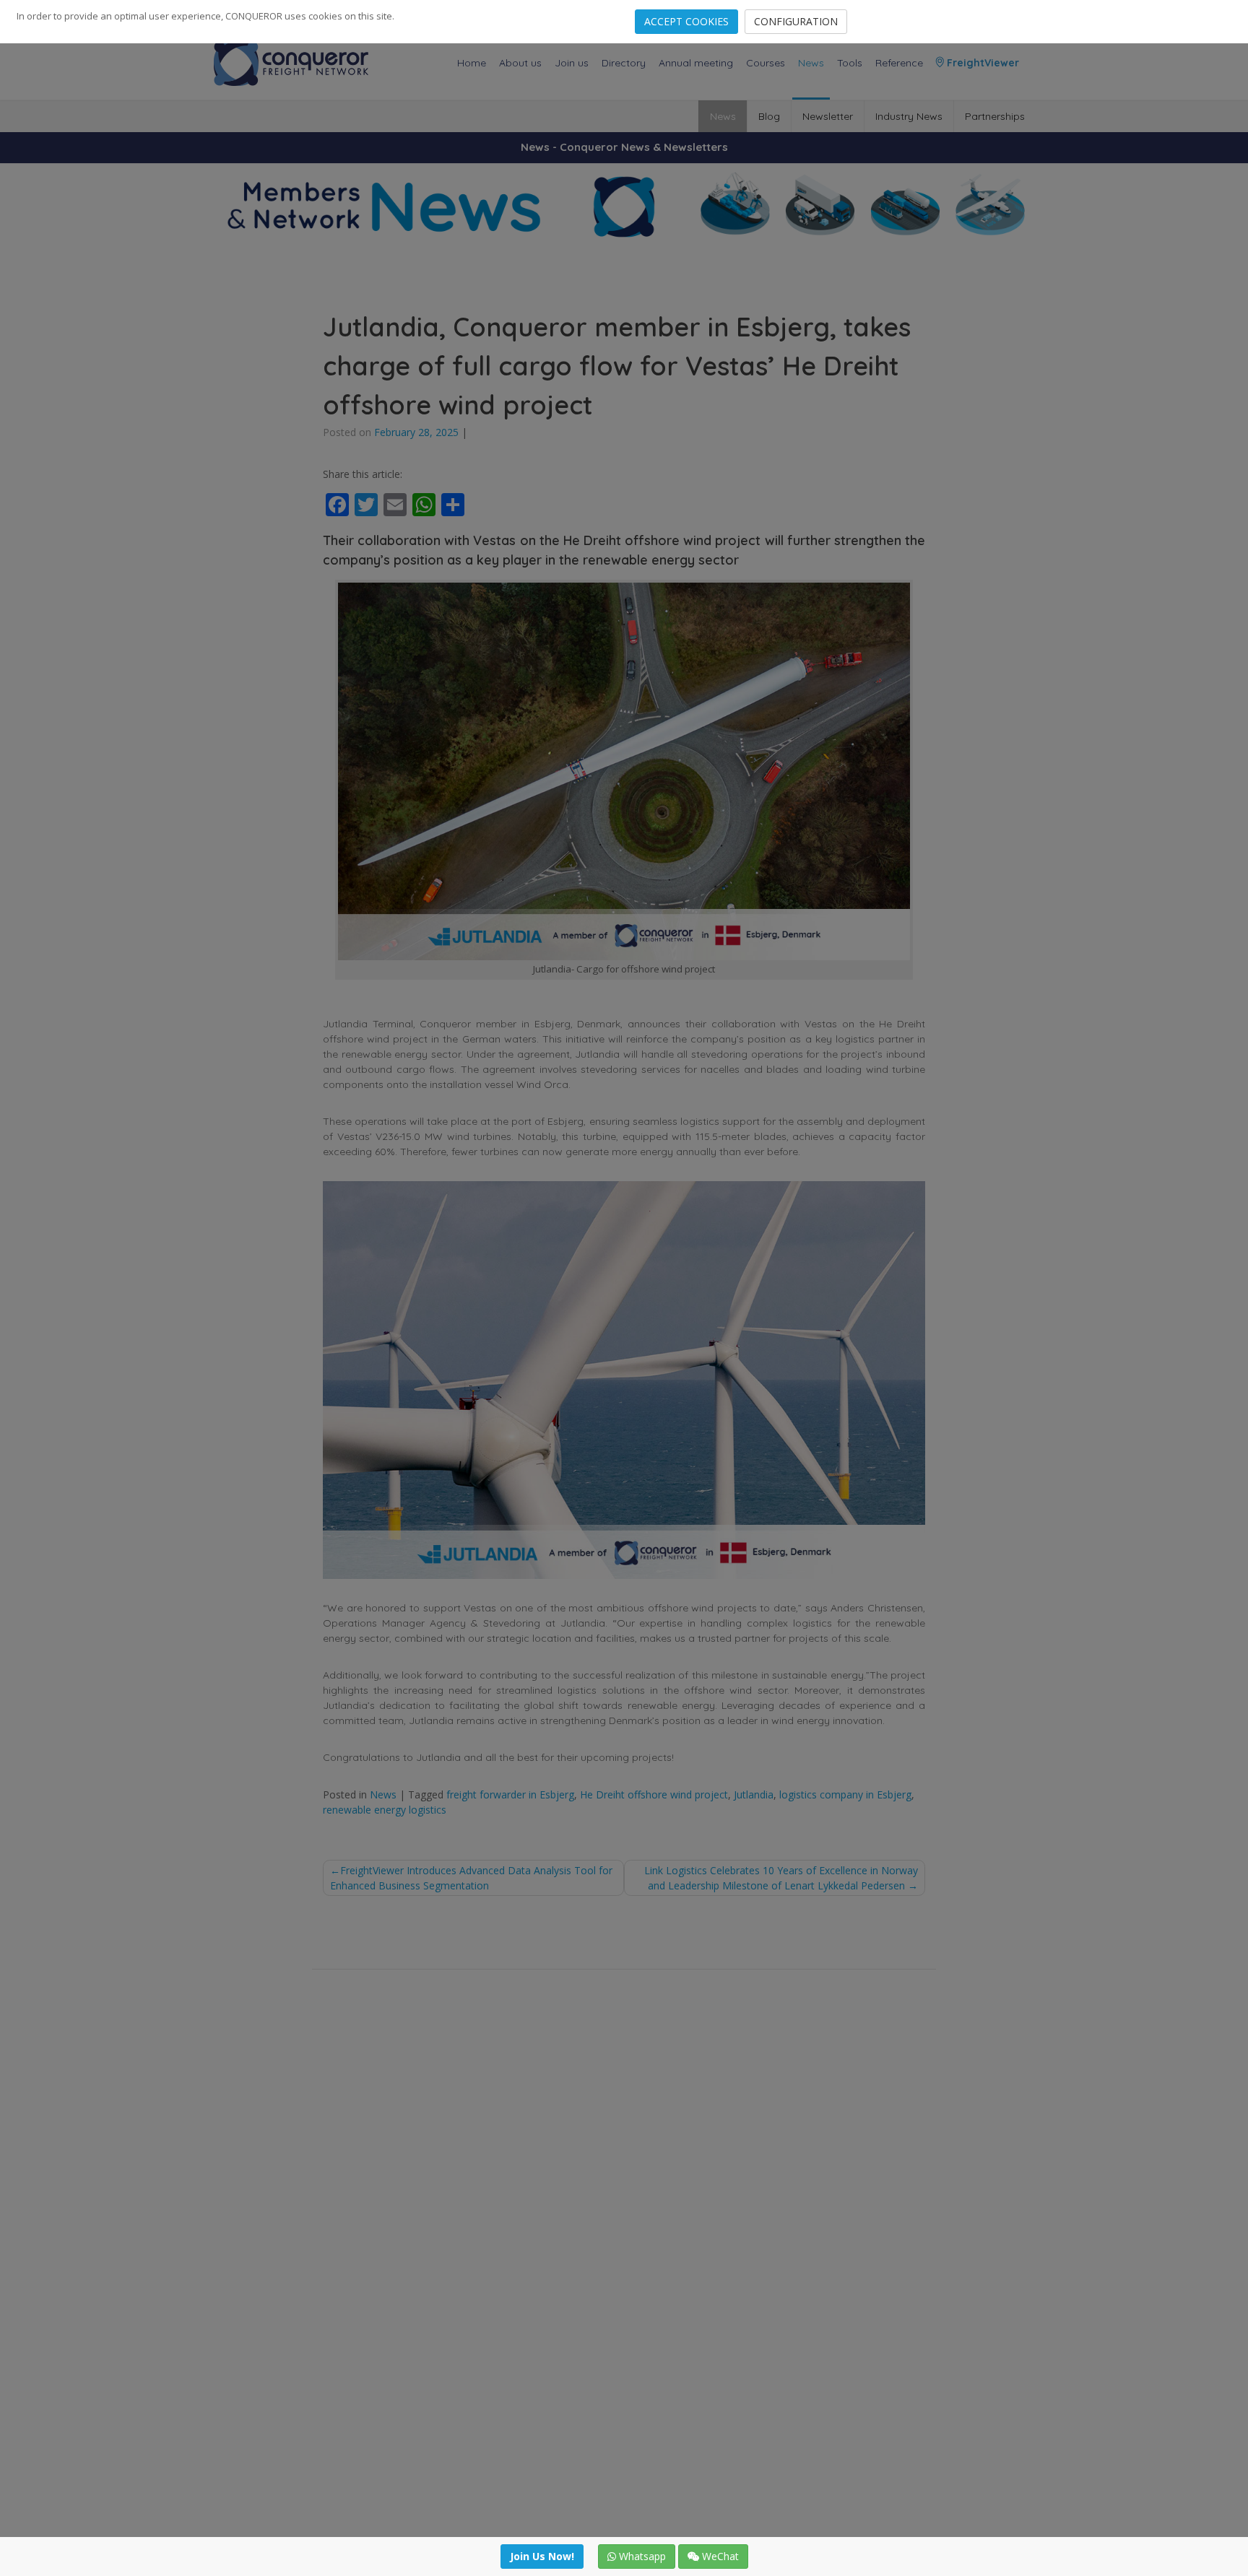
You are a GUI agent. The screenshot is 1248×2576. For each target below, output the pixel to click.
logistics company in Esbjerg (845, 1794)
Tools (850, 63)
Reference (899, 63)
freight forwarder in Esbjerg (510, 1794)
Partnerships (995, 116)
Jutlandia (754, 1794)
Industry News (909, 116)
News (811, 63)
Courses (766, 63)
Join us (572, 63)
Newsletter (828, 116)
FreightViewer (981, 63)
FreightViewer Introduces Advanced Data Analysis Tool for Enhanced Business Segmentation (471, 1878)
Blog (769, 116)
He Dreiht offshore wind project (654, 1794)
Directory (624, 63)
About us (520, 63)
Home (472, 63)
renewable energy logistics (385, 1810)
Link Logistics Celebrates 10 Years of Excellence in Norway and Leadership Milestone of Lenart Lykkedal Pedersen (781, 1878)
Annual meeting (696, 63)
